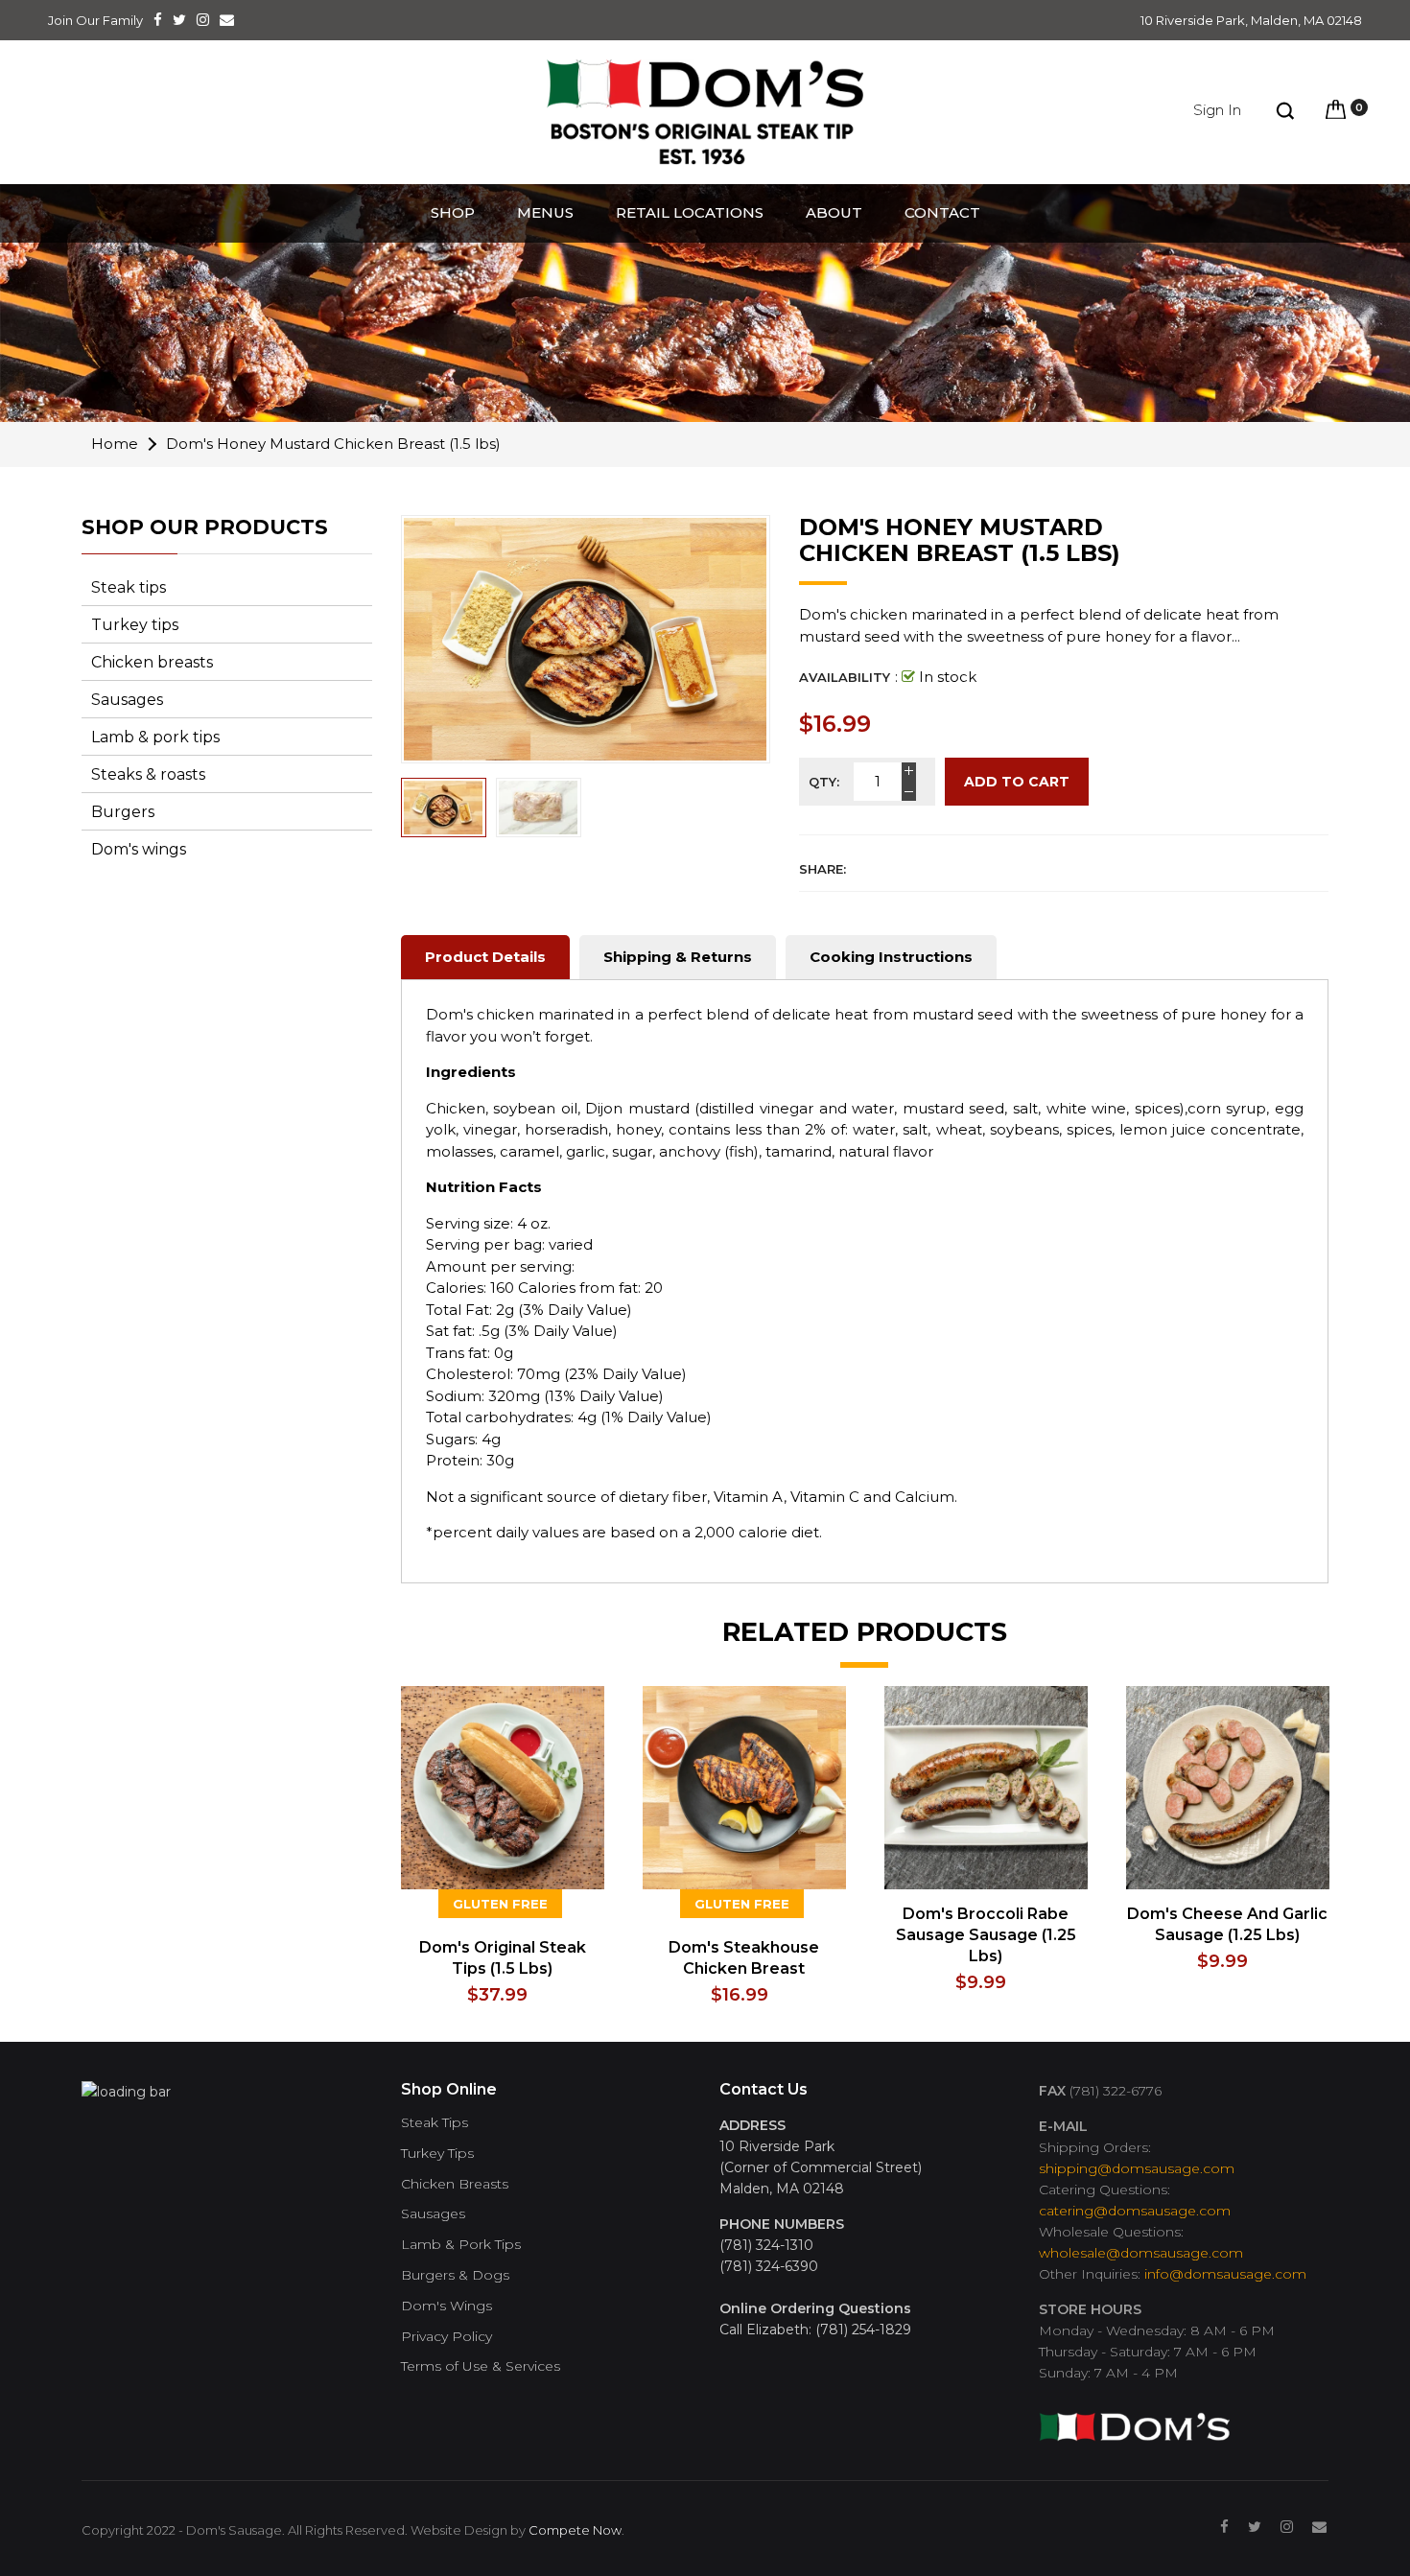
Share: (822, 869)
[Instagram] (1287, 2527)
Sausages (127, 700)
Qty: (824, 782)
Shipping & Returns (678, 957)
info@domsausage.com (1225, 2274)
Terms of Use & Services (481, 2366)
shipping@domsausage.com (1137, 2168)
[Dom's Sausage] (1135, 2419)
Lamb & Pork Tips (461, 2245)
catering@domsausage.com (1135, 2211)
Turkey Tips (437, 2154)
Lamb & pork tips (155, 737)
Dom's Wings (446, 2306)
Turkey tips (135, 625)
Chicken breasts (152, 662)
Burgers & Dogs (455, 2275)
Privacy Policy (446, 2337)
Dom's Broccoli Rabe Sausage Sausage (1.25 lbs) (986, 1935)
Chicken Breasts (455, 2184)
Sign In (1217, 110)
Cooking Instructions (891, 957)
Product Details (485, 957)
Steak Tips (435, 2123)
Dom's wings (139, 849)
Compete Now (575, 2530)
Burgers (123, 812)
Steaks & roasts (148, 774)
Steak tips (129, 587)
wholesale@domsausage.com (1141, 2253)
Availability (845, 677)
